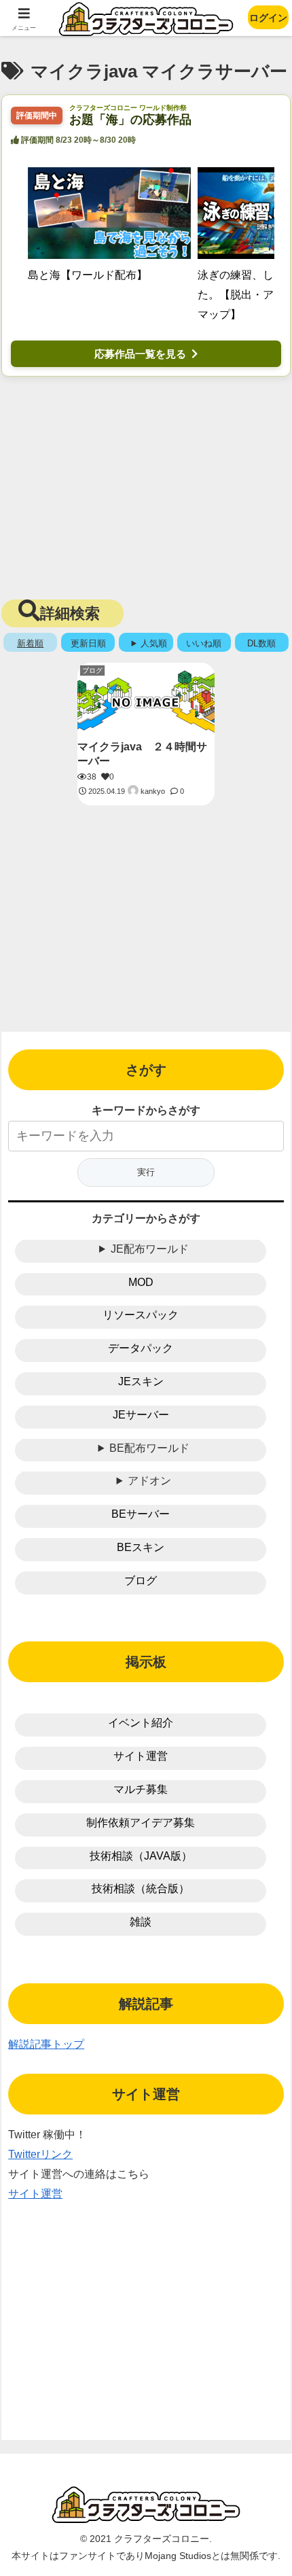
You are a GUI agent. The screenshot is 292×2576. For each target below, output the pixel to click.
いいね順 (204, 643)
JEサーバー (141, 1415)
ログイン (268, 18)
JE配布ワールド (150, 1249)
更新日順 (88, 643)
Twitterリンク (40, 2154)
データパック (141, 1348)
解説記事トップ (46, 2044)
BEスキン (141, 1547)
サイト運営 (141, 1756)
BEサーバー (141, 1514)
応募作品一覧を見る (140, 354)
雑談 (141, 1922)
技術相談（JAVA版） (141, 1856)
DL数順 (261, 643)
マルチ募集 (141, 1789)
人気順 (154, 643)
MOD (141, 1282)
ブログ (141, 1581)
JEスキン (141, 1381)
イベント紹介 (141, 1723)
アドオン (149, 1481)
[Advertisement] (146, 485)
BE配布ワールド (149, 1448)
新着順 (30, 643)
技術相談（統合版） (141, 1889)
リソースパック (141, 1315)
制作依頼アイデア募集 (141, 1823)
